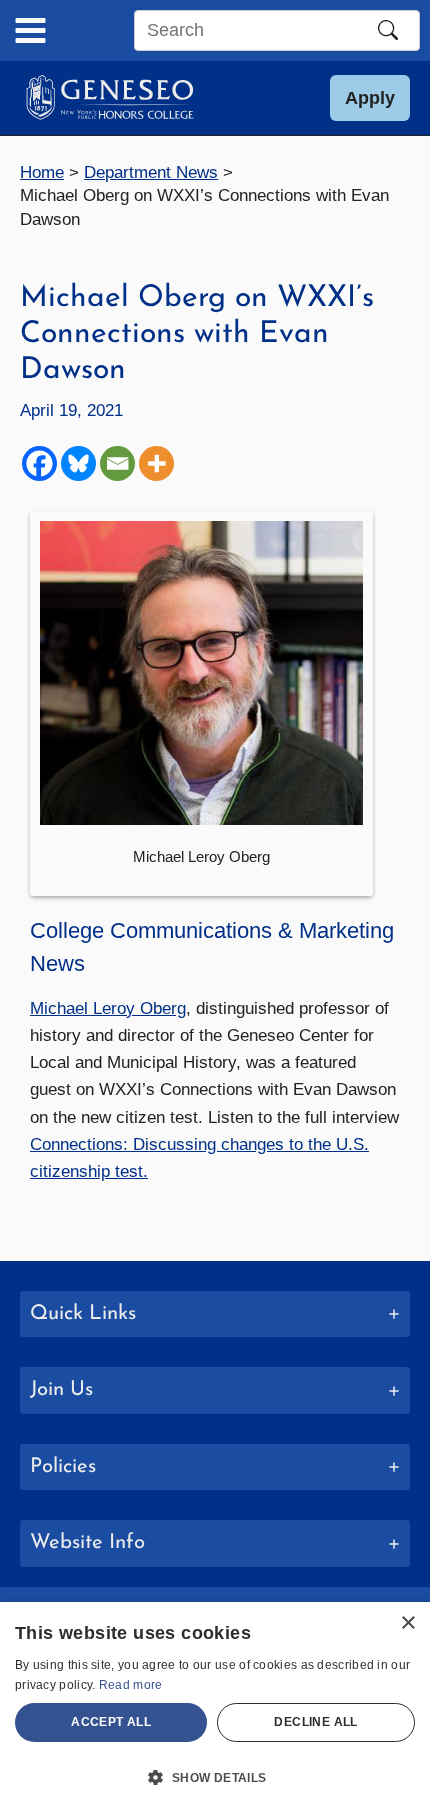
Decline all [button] (315, 1722)
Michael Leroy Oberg (108, 1008)
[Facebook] (39, 463)
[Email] (117, 463)
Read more (131, 1685)
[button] (370, 98)
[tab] (215, 1314)
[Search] (388, 30)
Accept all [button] (111, 1722)
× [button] (407, 1623)
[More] (156, 463)
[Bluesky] (78, 463)
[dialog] (215, 1709)
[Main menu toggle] (30, 30)
